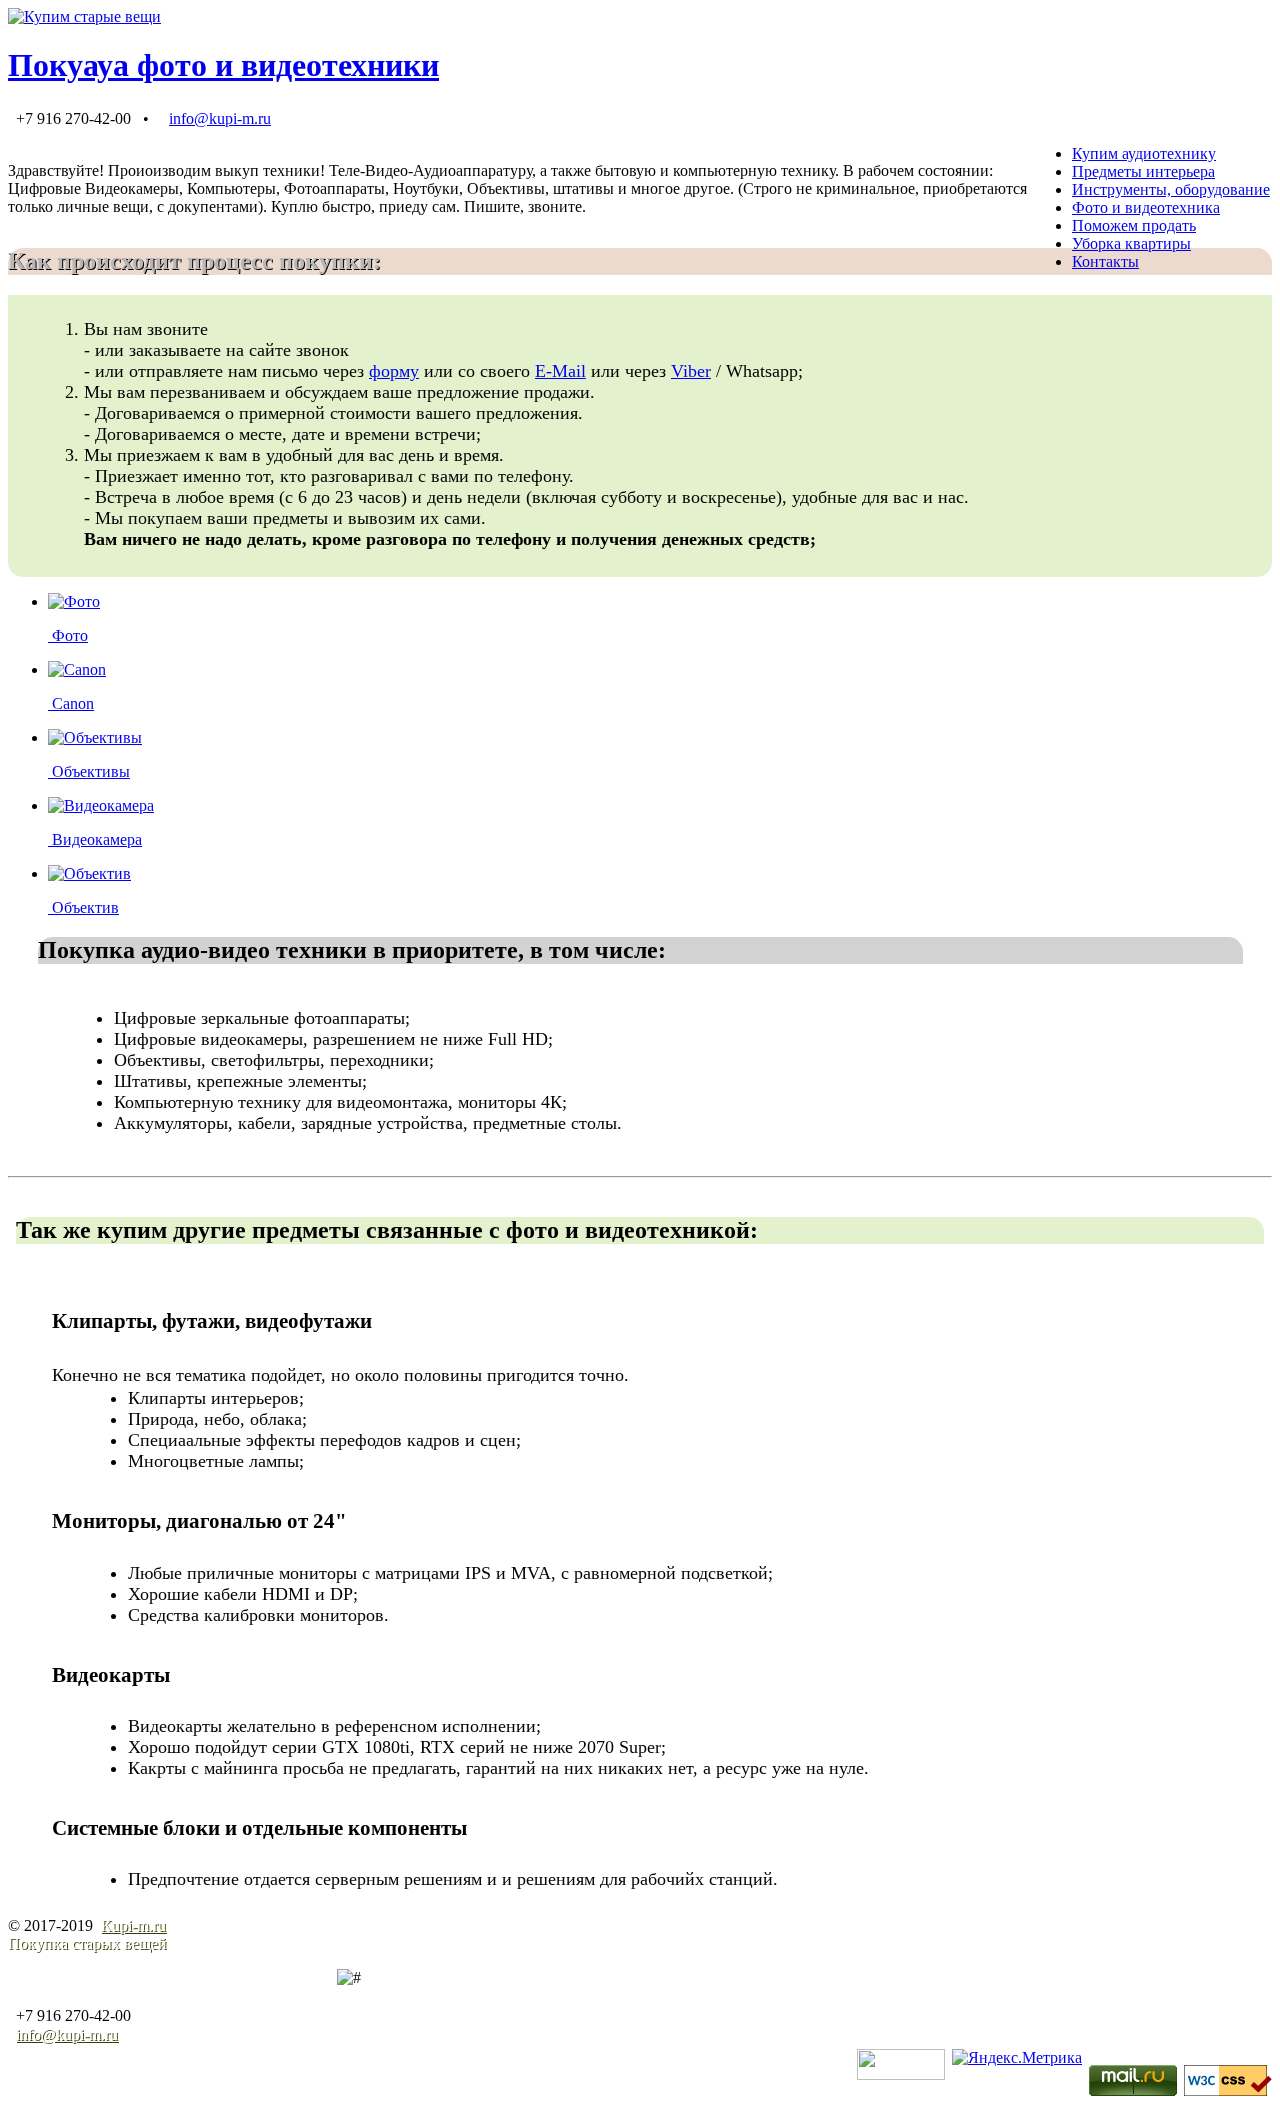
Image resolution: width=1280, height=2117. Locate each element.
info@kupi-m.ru (220, 118)
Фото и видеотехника (1146, 207)
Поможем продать (1134, 225)
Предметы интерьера (1143, 171)
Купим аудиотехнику (1144, 153)
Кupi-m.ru (133, 1925)
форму (394, 371)
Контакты (1105, 261)
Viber (691, 371)
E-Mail (560, 371)
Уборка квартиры (1131, 243)
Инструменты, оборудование (1171, 189)
